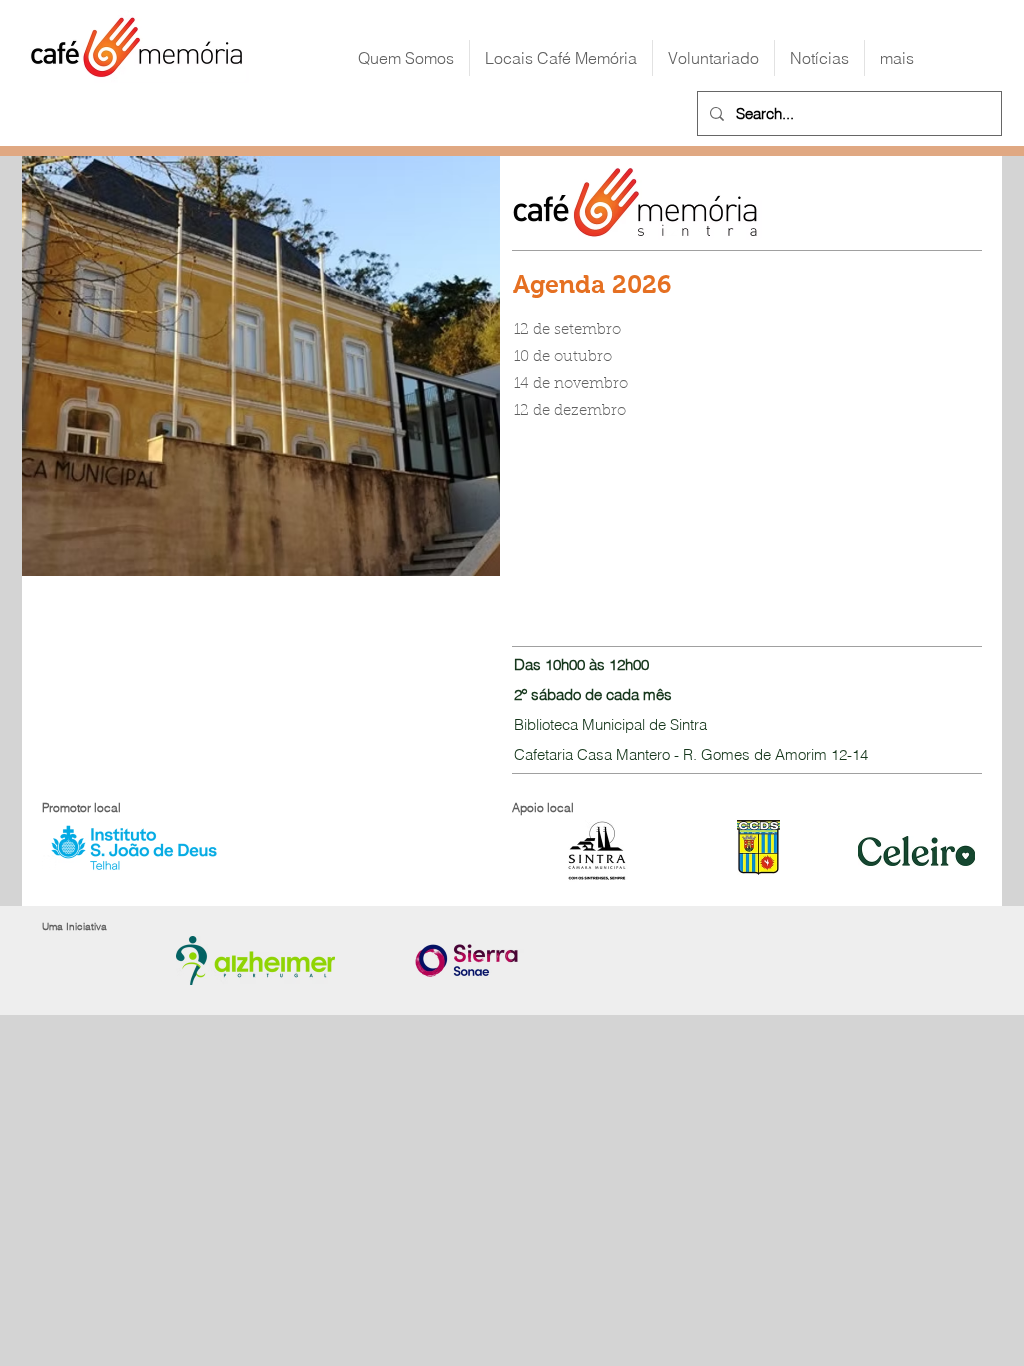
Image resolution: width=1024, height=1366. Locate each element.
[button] (561, 58)
